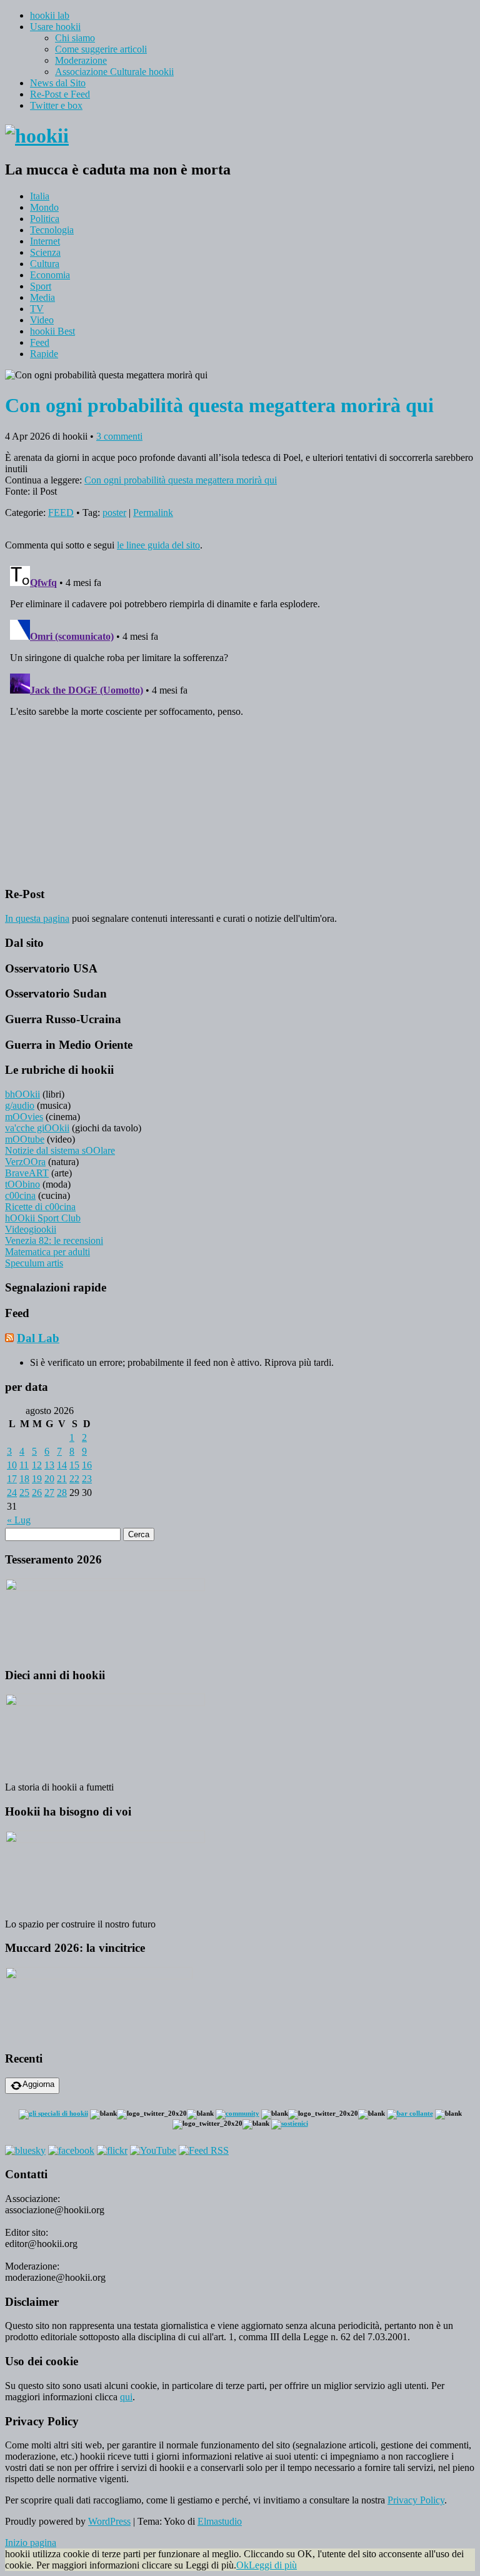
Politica (45, 219)
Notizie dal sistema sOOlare (60, 1150)
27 (49, 1493)
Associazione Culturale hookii (114, 72)
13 (49, 1465)
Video (42, 320)
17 (12, 1479)
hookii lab (50, 15)
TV (37, 309)
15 (74, 1465)
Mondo (44, 207)
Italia (40, 196)
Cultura (45, 264)
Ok (242, 2565)
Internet (45, 241)
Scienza (45, 252)
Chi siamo (75, 38)
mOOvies (24, 1117)
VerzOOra (25, 1162)
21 (62, 1479)
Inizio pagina (31, 2543)
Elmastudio (220, 2521)
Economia (50, 275)
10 (12, 1465)
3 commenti (119, 436)
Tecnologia (52, 230)
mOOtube (25, 1139)
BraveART (27, 1173)
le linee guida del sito (158, 545)
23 (87, 1479)
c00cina (20, 1195)
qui (126, 2397)
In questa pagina (37, 918)
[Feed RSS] (204, 2150)
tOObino (22, 1184)
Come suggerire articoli (101, 49)
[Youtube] (153, 2150)
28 (62, 1493)
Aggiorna (38, 2084)
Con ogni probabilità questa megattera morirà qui (181, 480)
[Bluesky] (25, 2150)
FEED (61, 513)
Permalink (153, 513)
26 (37, 1493)
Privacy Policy (416, 2500)
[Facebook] (71, 2150)
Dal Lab (38, 1338)
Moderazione (81, 60)
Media (42, 297)
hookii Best (52, 331)
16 (87, 1465)
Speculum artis (34, 1263)
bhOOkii (22, 1094)
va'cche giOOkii (37, 1128)
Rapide (44, 354)
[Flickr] (112, 2150)
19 (37, 1479)
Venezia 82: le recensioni (54, 1240)
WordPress (109, 2521)
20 (49, 1479)
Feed (40, 342)
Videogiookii (31, 1229)
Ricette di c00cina (40, 1207)
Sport (41, 286)
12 (37, 1465)
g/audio (20, 1105)
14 (62, 1465)
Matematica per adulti (47, 1252)
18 (24, 1479)
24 (12, 1493)
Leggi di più (273, 2565)
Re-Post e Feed (60, 94)
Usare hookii (55, 27)
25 (24, 1493)
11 (24, 1465)
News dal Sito (58, 83)
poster (114, 513)
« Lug (19, 1520)
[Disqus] (240, 717)
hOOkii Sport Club (43, 1218)
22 (74, 1479)
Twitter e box (56, 105)
